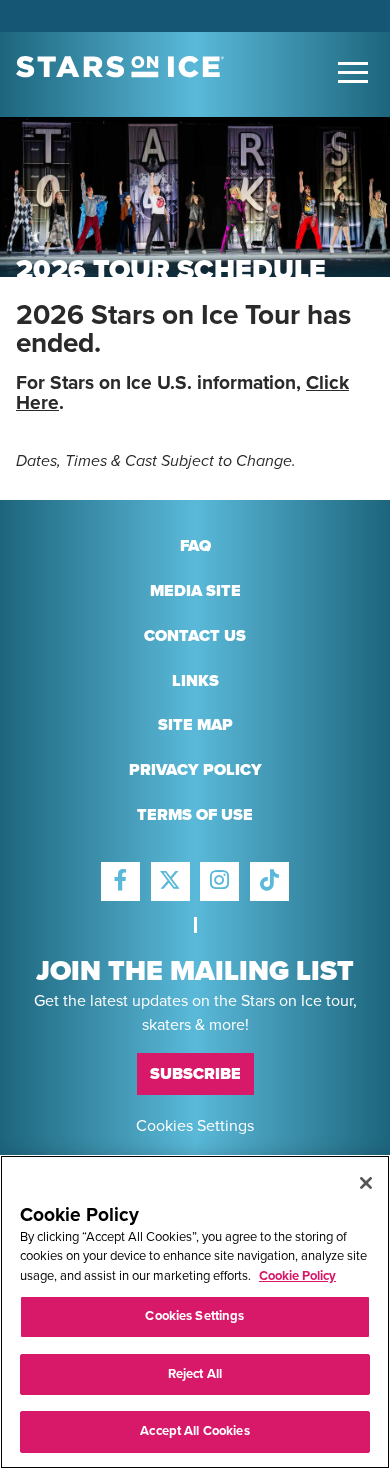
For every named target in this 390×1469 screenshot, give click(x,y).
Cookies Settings (195, 1125)
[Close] (366, 1183)
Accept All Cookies (194, 1431)
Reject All (195, 1374)
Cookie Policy (297, 1276)
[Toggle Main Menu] (353, 72)
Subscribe (195, 1074)
